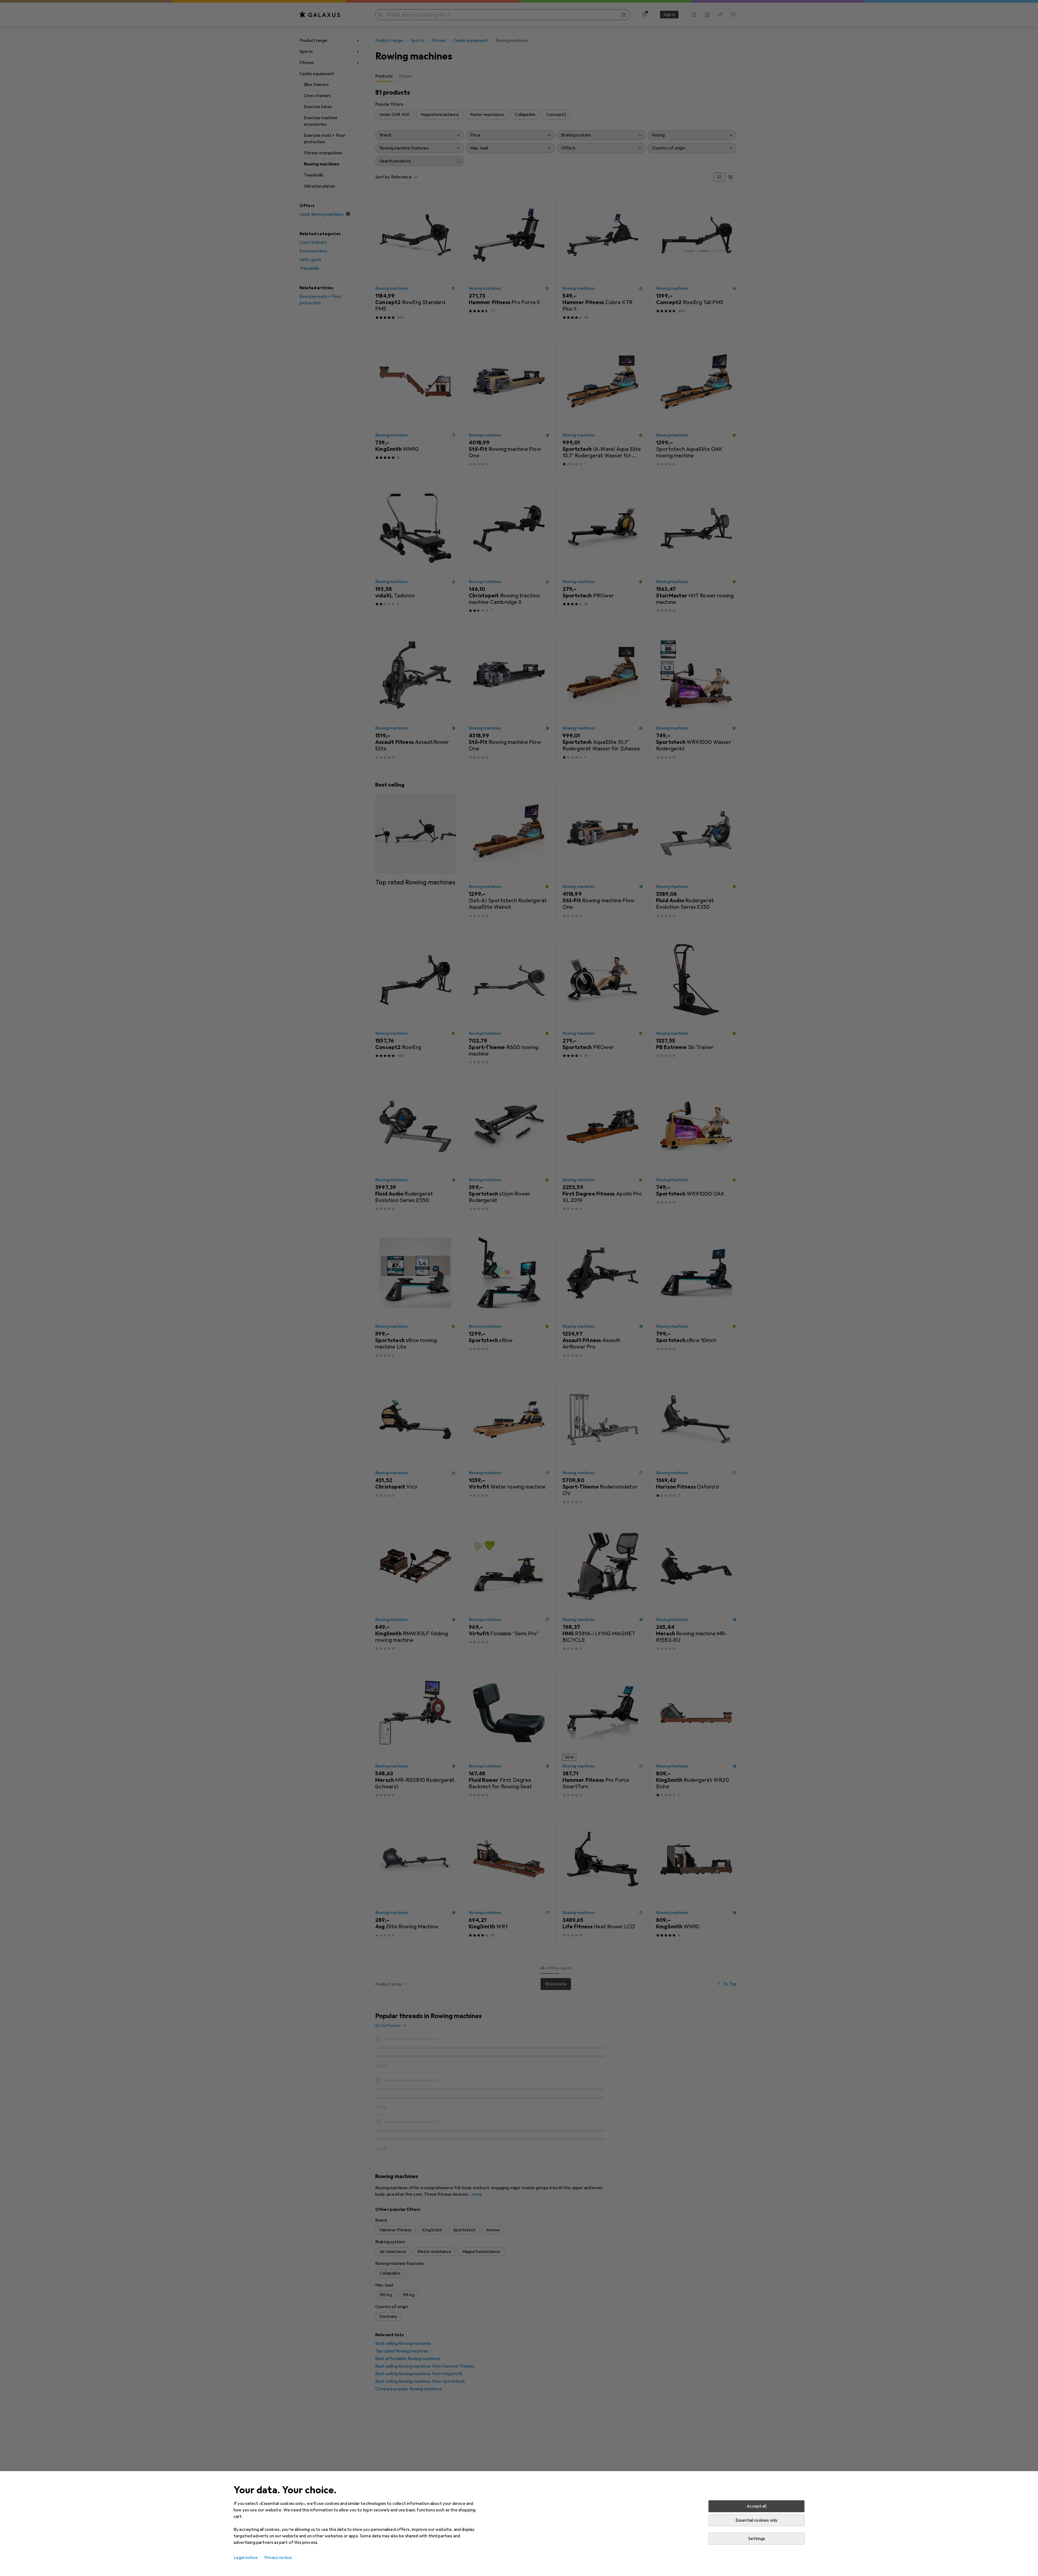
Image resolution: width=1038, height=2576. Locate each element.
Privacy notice (278, 2558)
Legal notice (246, 2558)
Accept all (756, 2506)
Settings (756, 2539)
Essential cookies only (757, 2520)
